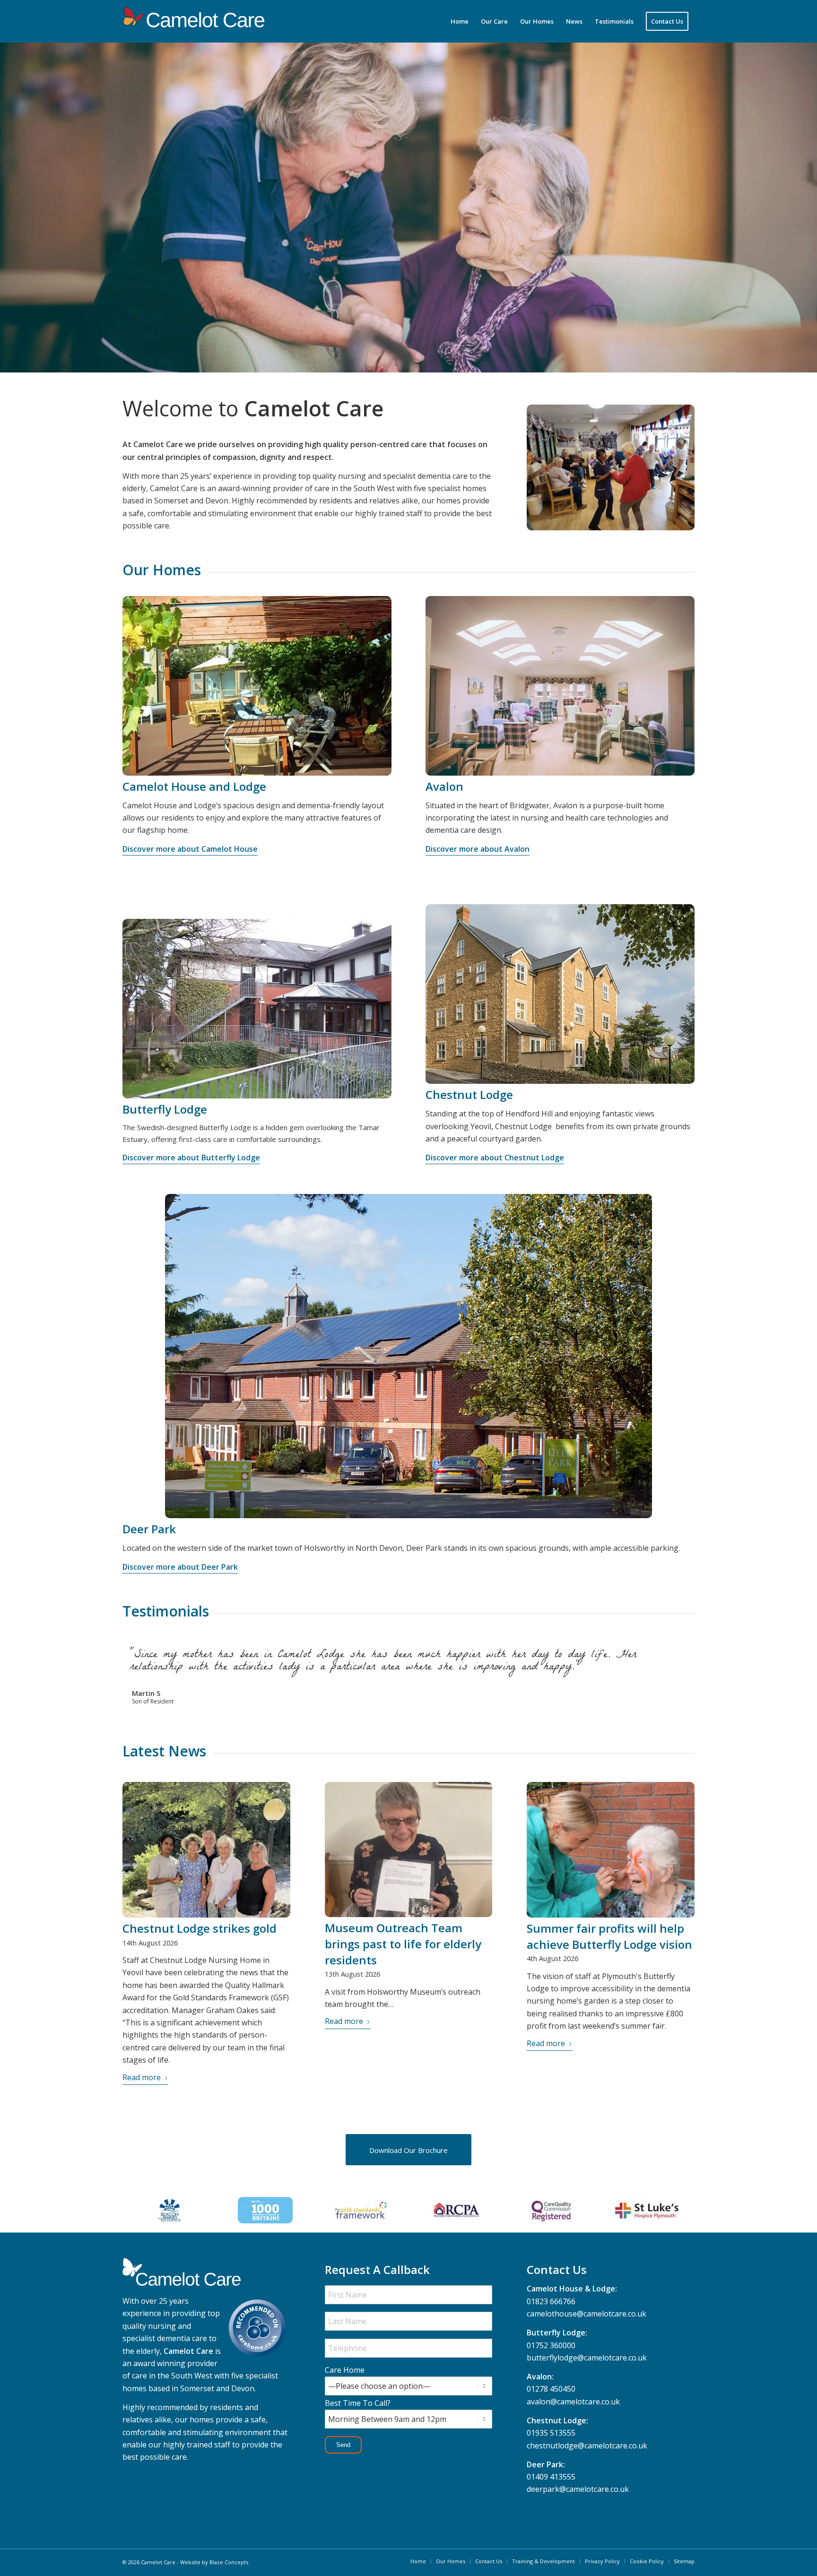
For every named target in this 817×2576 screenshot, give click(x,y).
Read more (142, 2090)
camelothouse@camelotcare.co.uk (587, 2326)
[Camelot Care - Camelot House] (257, 686)
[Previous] (664, 1652)
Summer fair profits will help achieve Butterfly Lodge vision (609, 1949)
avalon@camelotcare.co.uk (573, 2414)
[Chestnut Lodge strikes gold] (206, 1862)
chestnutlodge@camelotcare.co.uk (587, 2458)
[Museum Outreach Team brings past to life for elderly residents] (409, 1862)
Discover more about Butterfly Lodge (191, 1158)
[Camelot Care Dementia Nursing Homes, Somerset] (193, 21)
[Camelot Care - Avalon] (560, 686)
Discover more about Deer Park (180, 1567)
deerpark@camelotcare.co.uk (578, 2501)
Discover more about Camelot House (190, 849)
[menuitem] (460, 21)
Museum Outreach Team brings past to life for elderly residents (403, 1956)
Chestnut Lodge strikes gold (200, 1941)
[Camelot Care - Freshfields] (257, 1009)
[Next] (685, 1652)
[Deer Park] (408, 1356)
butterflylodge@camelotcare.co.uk (587, 2370)
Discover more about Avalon (478, 849)
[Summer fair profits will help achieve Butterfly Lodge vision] (611, 1862)
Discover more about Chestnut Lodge (495, 1158)
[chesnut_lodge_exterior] (560, 994)
